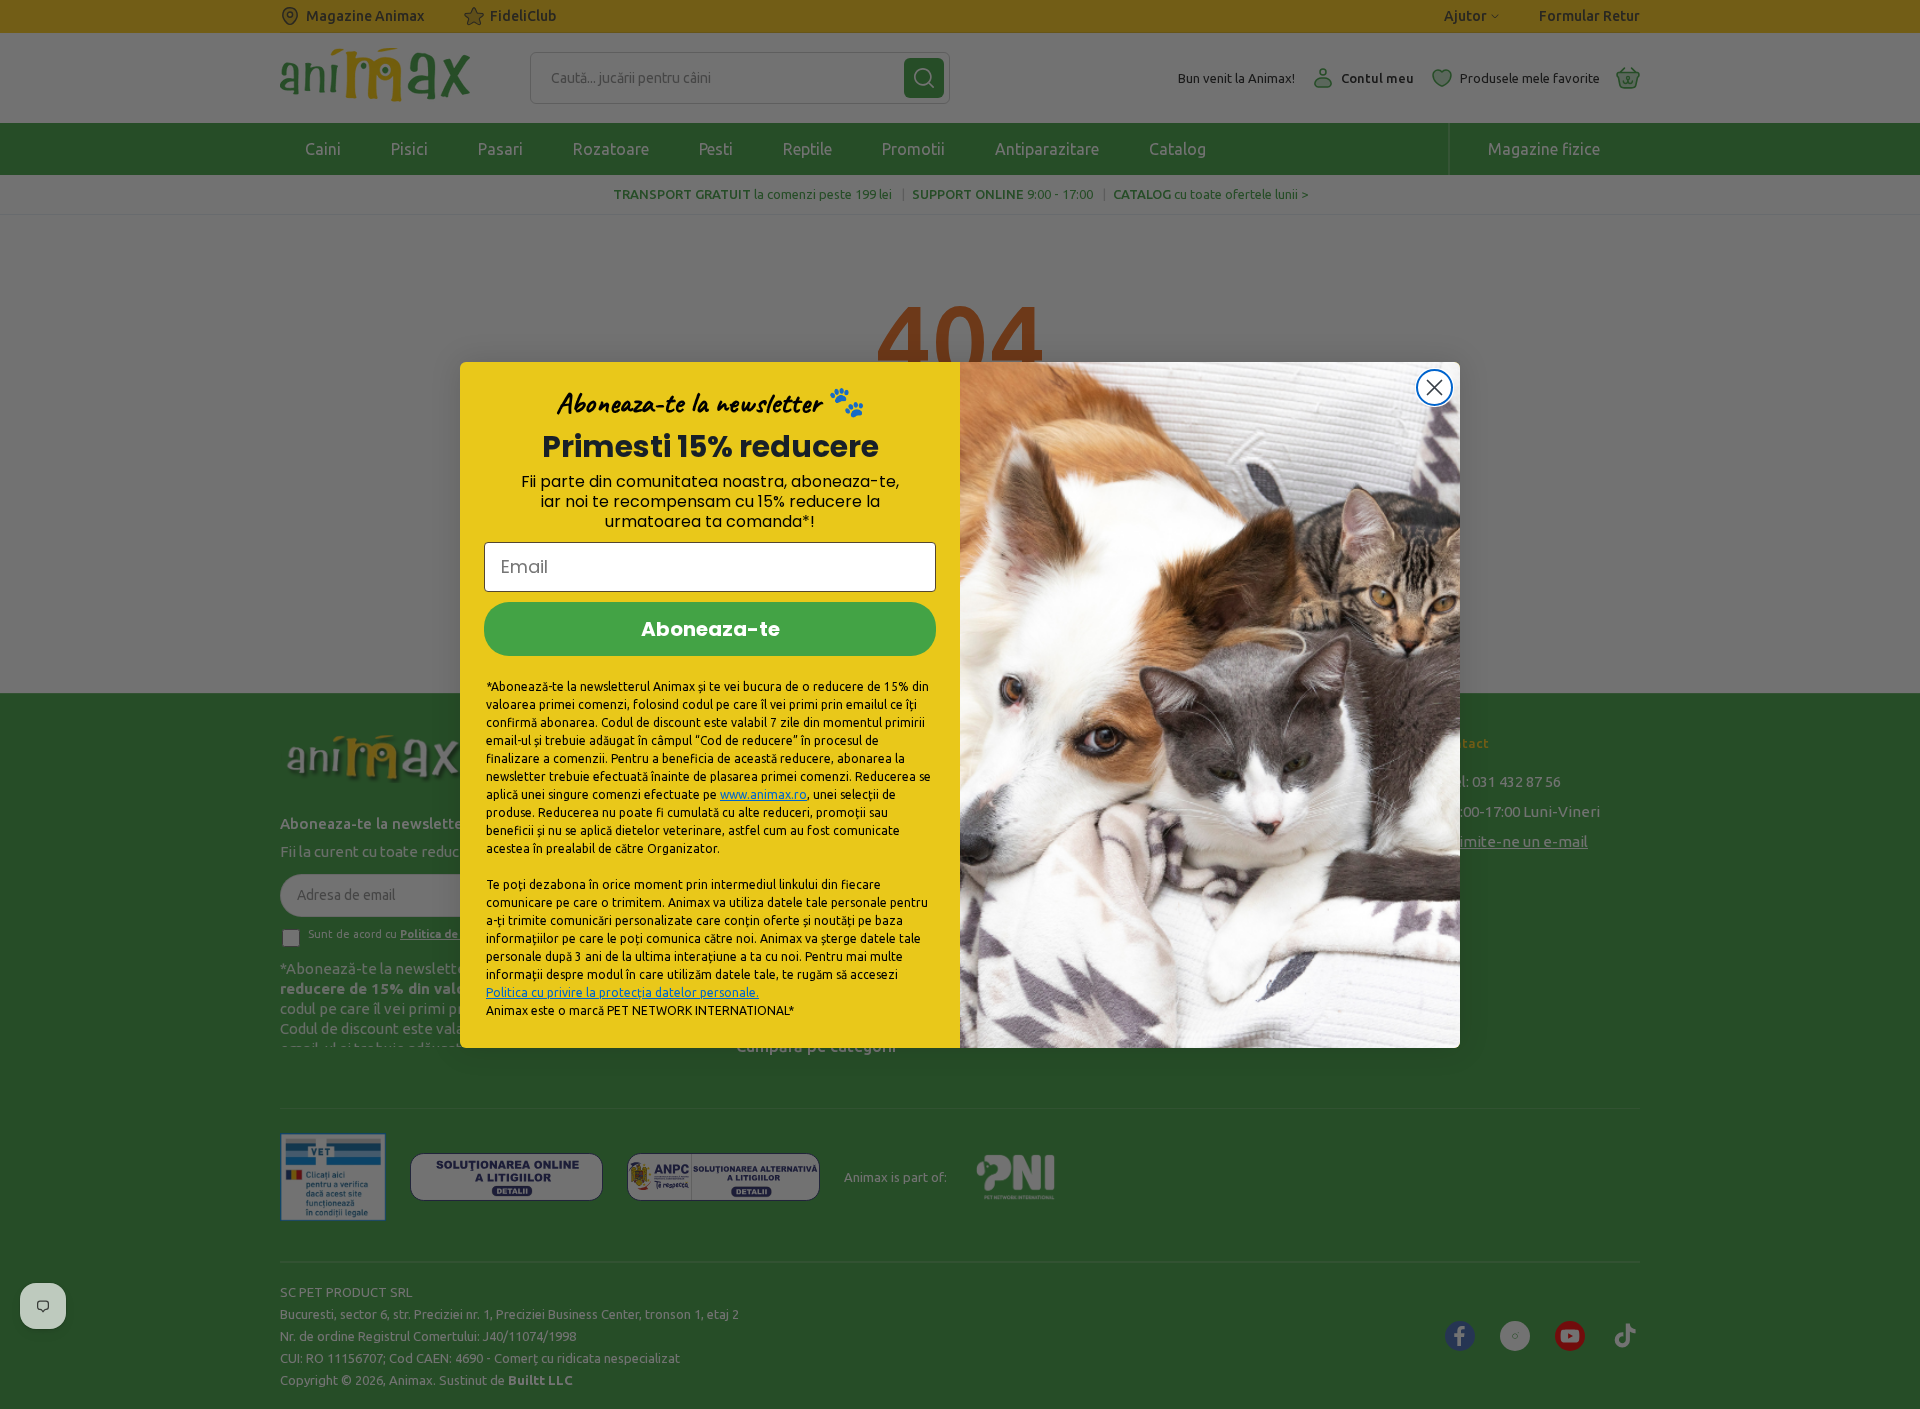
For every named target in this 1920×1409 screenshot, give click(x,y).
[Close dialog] (1434, 387)
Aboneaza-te (710, 629)
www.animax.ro (763, 794)
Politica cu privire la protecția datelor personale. (622, 992)
